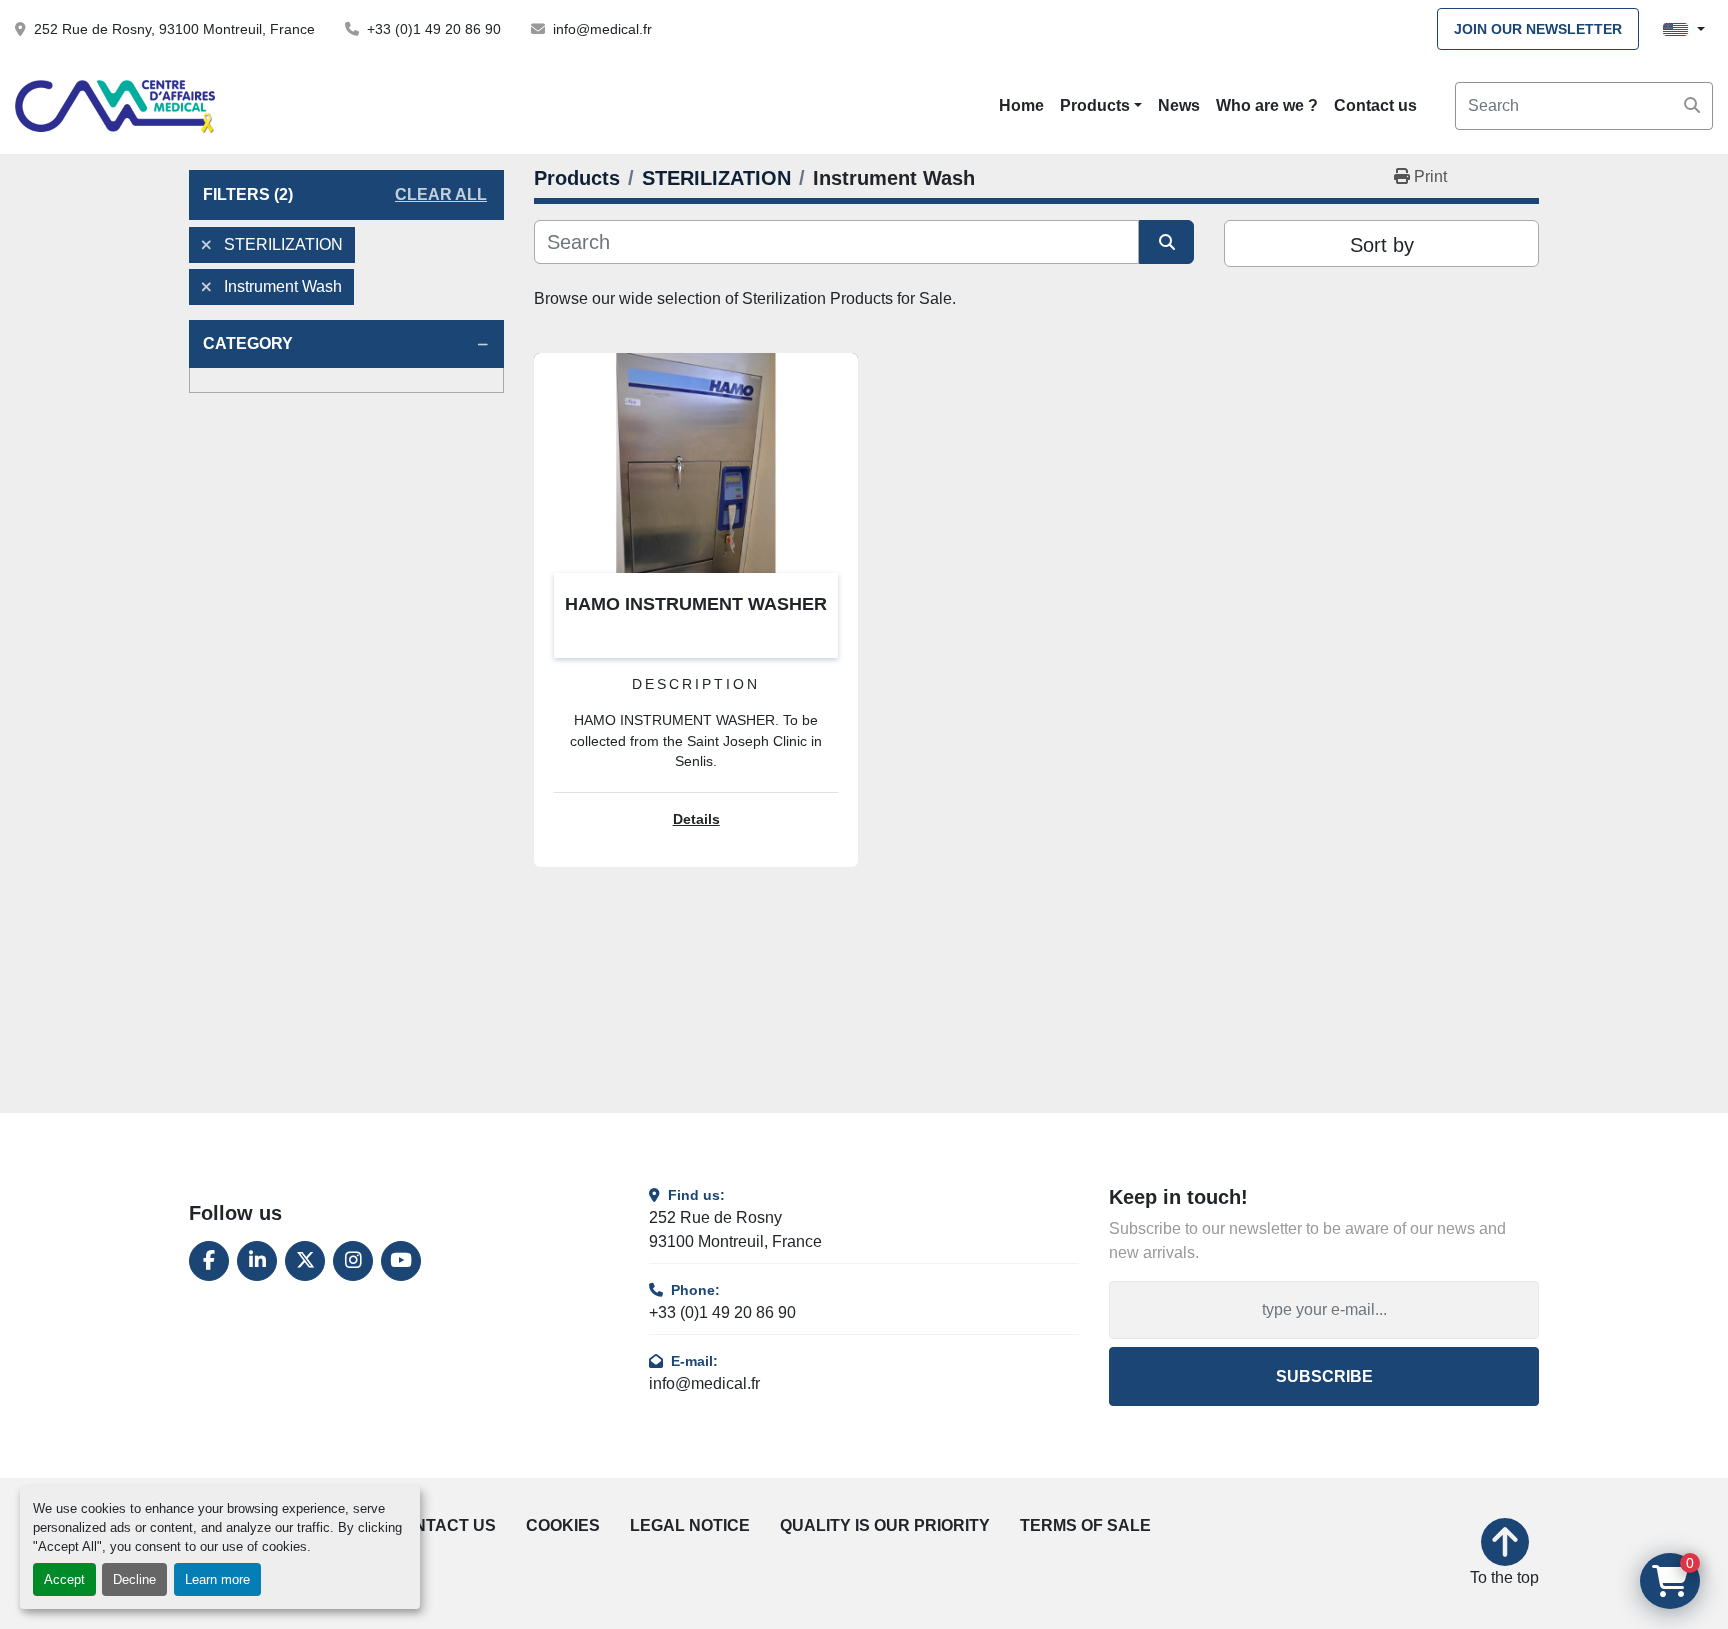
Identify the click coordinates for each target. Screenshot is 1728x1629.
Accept (64, 1579)
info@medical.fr (602, 29)
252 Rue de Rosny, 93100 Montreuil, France (174, 29)
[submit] (1692, 106)
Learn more (217, 1579)
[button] (1101, 106)
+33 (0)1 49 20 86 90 (434, 29)
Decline (134, 1579)
